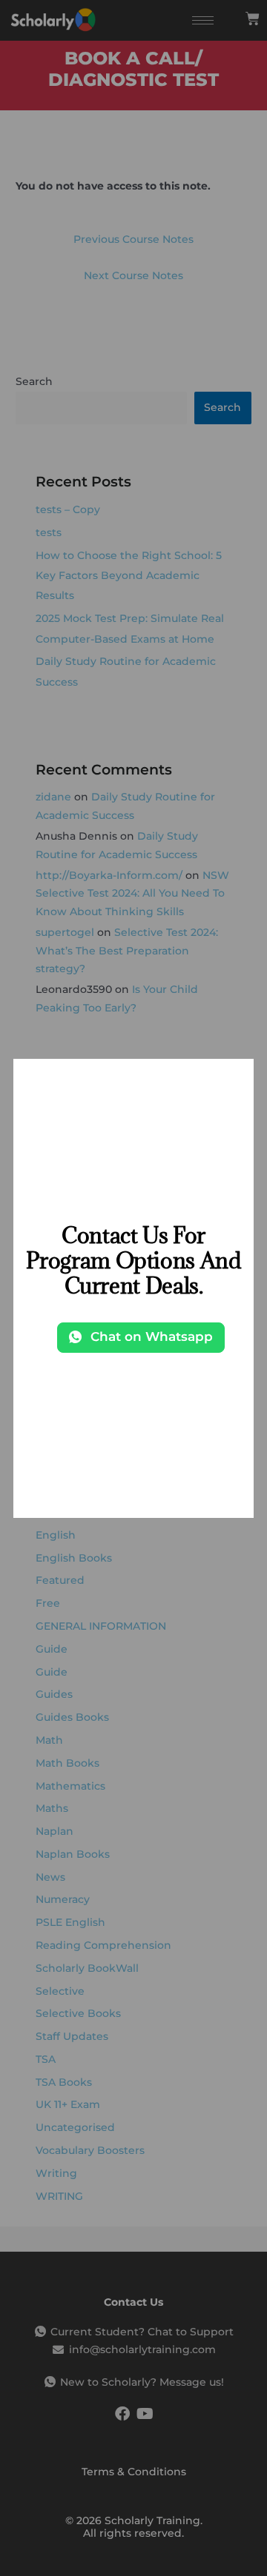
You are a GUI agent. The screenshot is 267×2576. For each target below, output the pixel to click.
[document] (133, 1288)
